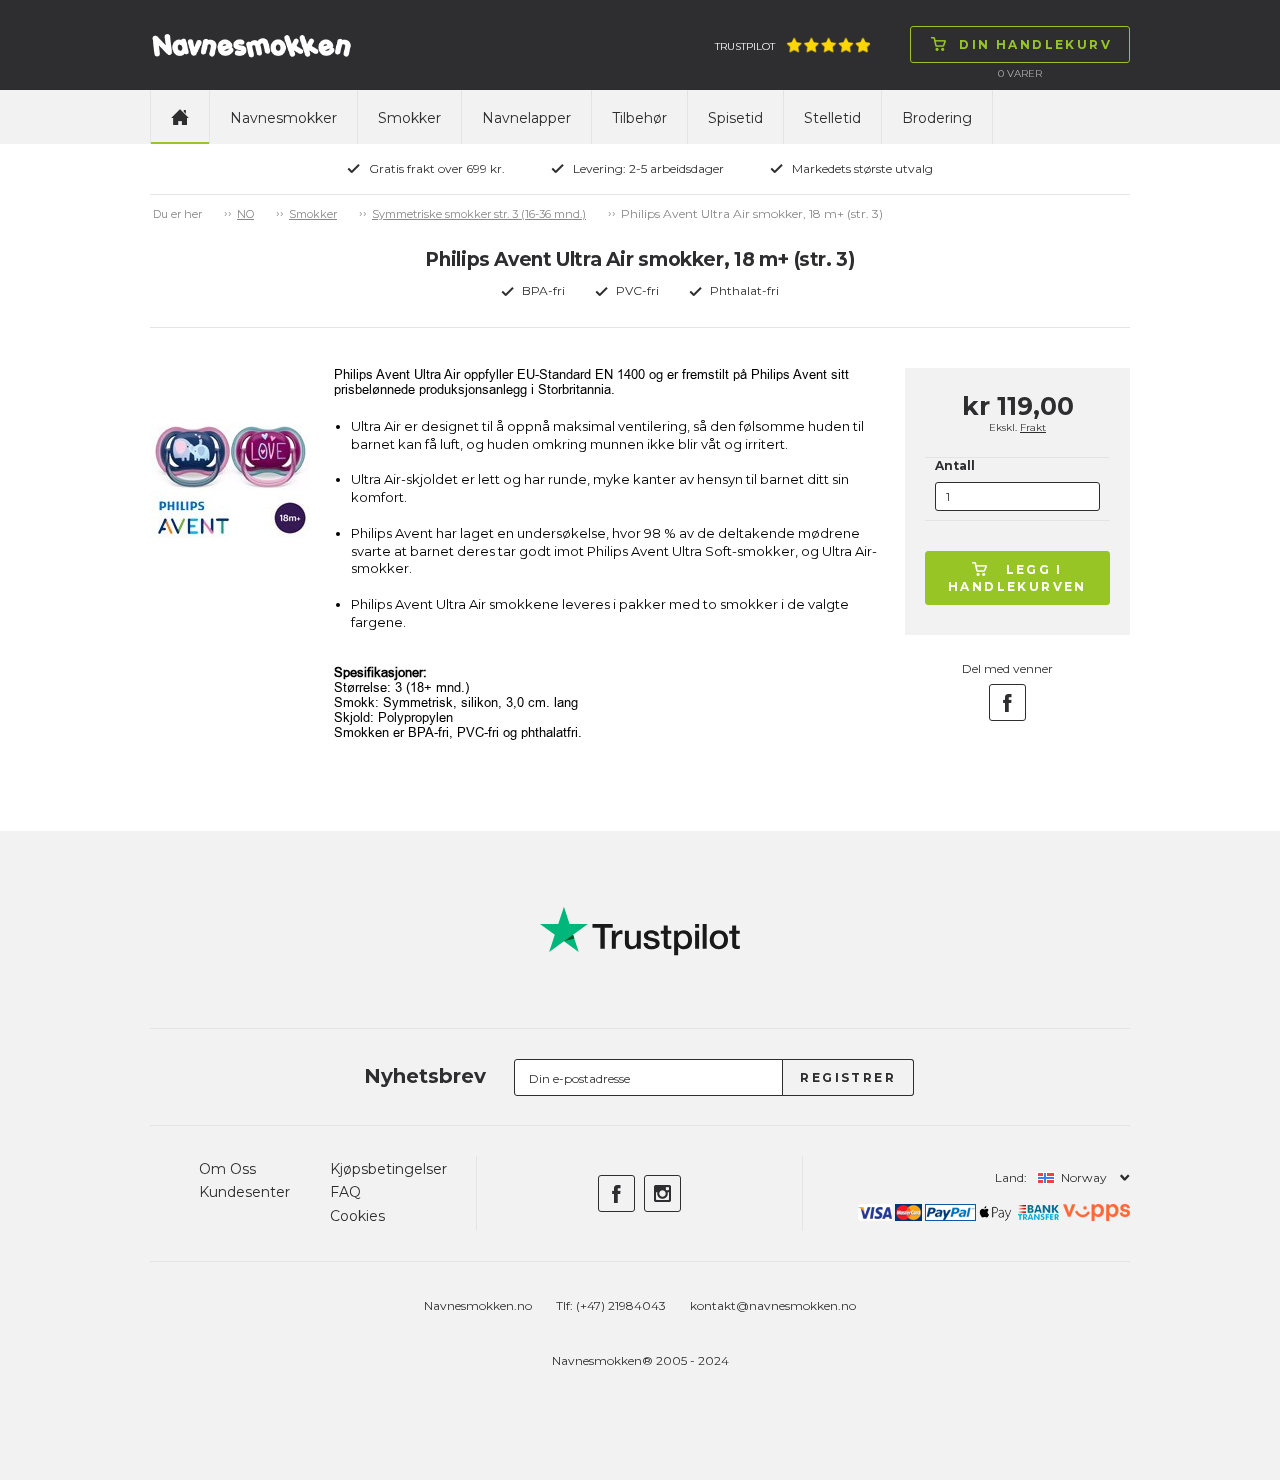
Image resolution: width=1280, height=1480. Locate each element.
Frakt (1033, 427)
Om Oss (227, 1169)
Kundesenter (244, 1192)
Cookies (357, 1216)
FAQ (345, 1192)
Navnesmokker (283, 118)
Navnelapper (526, 118)
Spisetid (735, 118)
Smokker (409, 118)
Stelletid (832, 118)
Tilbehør (639, 118)
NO (245, 214)
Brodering (937, 118)
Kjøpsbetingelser (388, 1169)
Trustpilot (745, 46)
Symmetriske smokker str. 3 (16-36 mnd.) (479, 214)
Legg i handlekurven (1017, 578)
